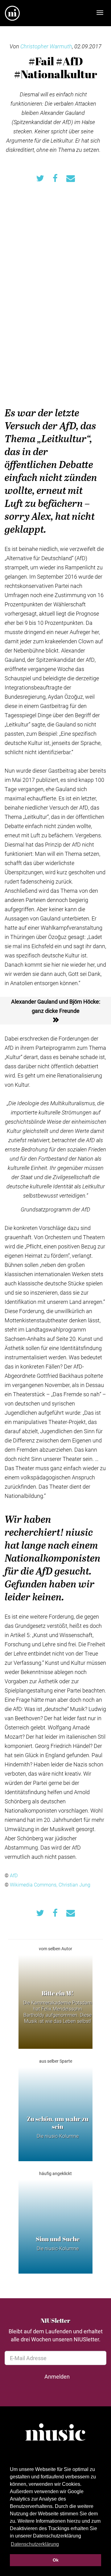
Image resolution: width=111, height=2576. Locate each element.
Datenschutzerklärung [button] (35, 2544)
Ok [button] (56, 2560)
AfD (14, 1875)
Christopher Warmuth (46, 46)
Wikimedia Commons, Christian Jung (50, 1884)
